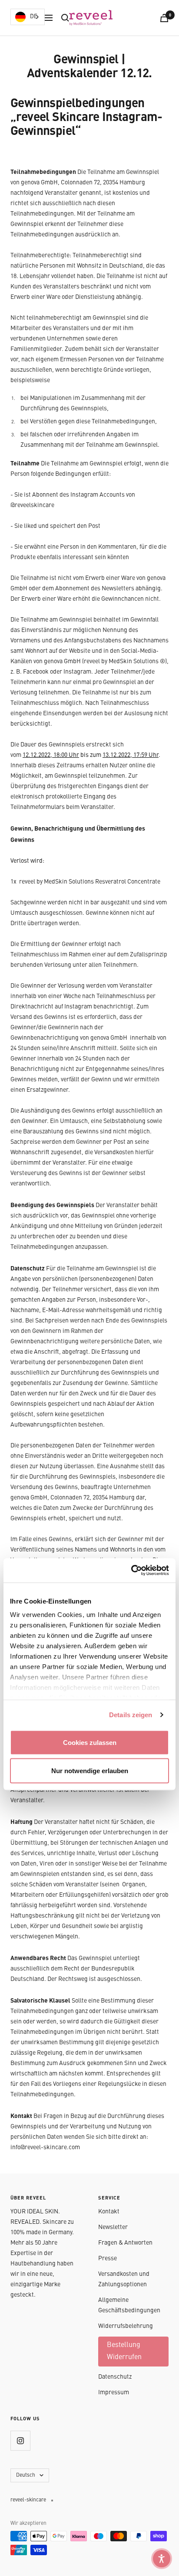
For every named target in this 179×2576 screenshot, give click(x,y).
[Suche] (65, 18)
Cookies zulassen (90, 1742)
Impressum (114, 2393)
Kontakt (109, 2212)
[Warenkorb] (164, 18)
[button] (162, 2559)
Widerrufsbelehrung (126, 2326)
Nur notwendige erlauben (90, 1771)
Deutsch (26, 2475)
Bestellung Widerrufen (124, 2351)
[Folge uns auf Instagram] (20, 2440)
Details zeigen (131, 1715)
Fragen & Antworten (125, 2243)
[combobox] (28, 17)
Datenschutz (115, 2377)
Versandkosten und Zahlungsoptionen (124, 2279)
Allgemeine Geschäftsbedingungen (129, 2305)
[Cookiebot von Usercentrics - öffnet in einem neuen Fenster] (131, 1571)
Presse (108, 2259)
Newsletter (113, 2227)
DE (34, 17)
